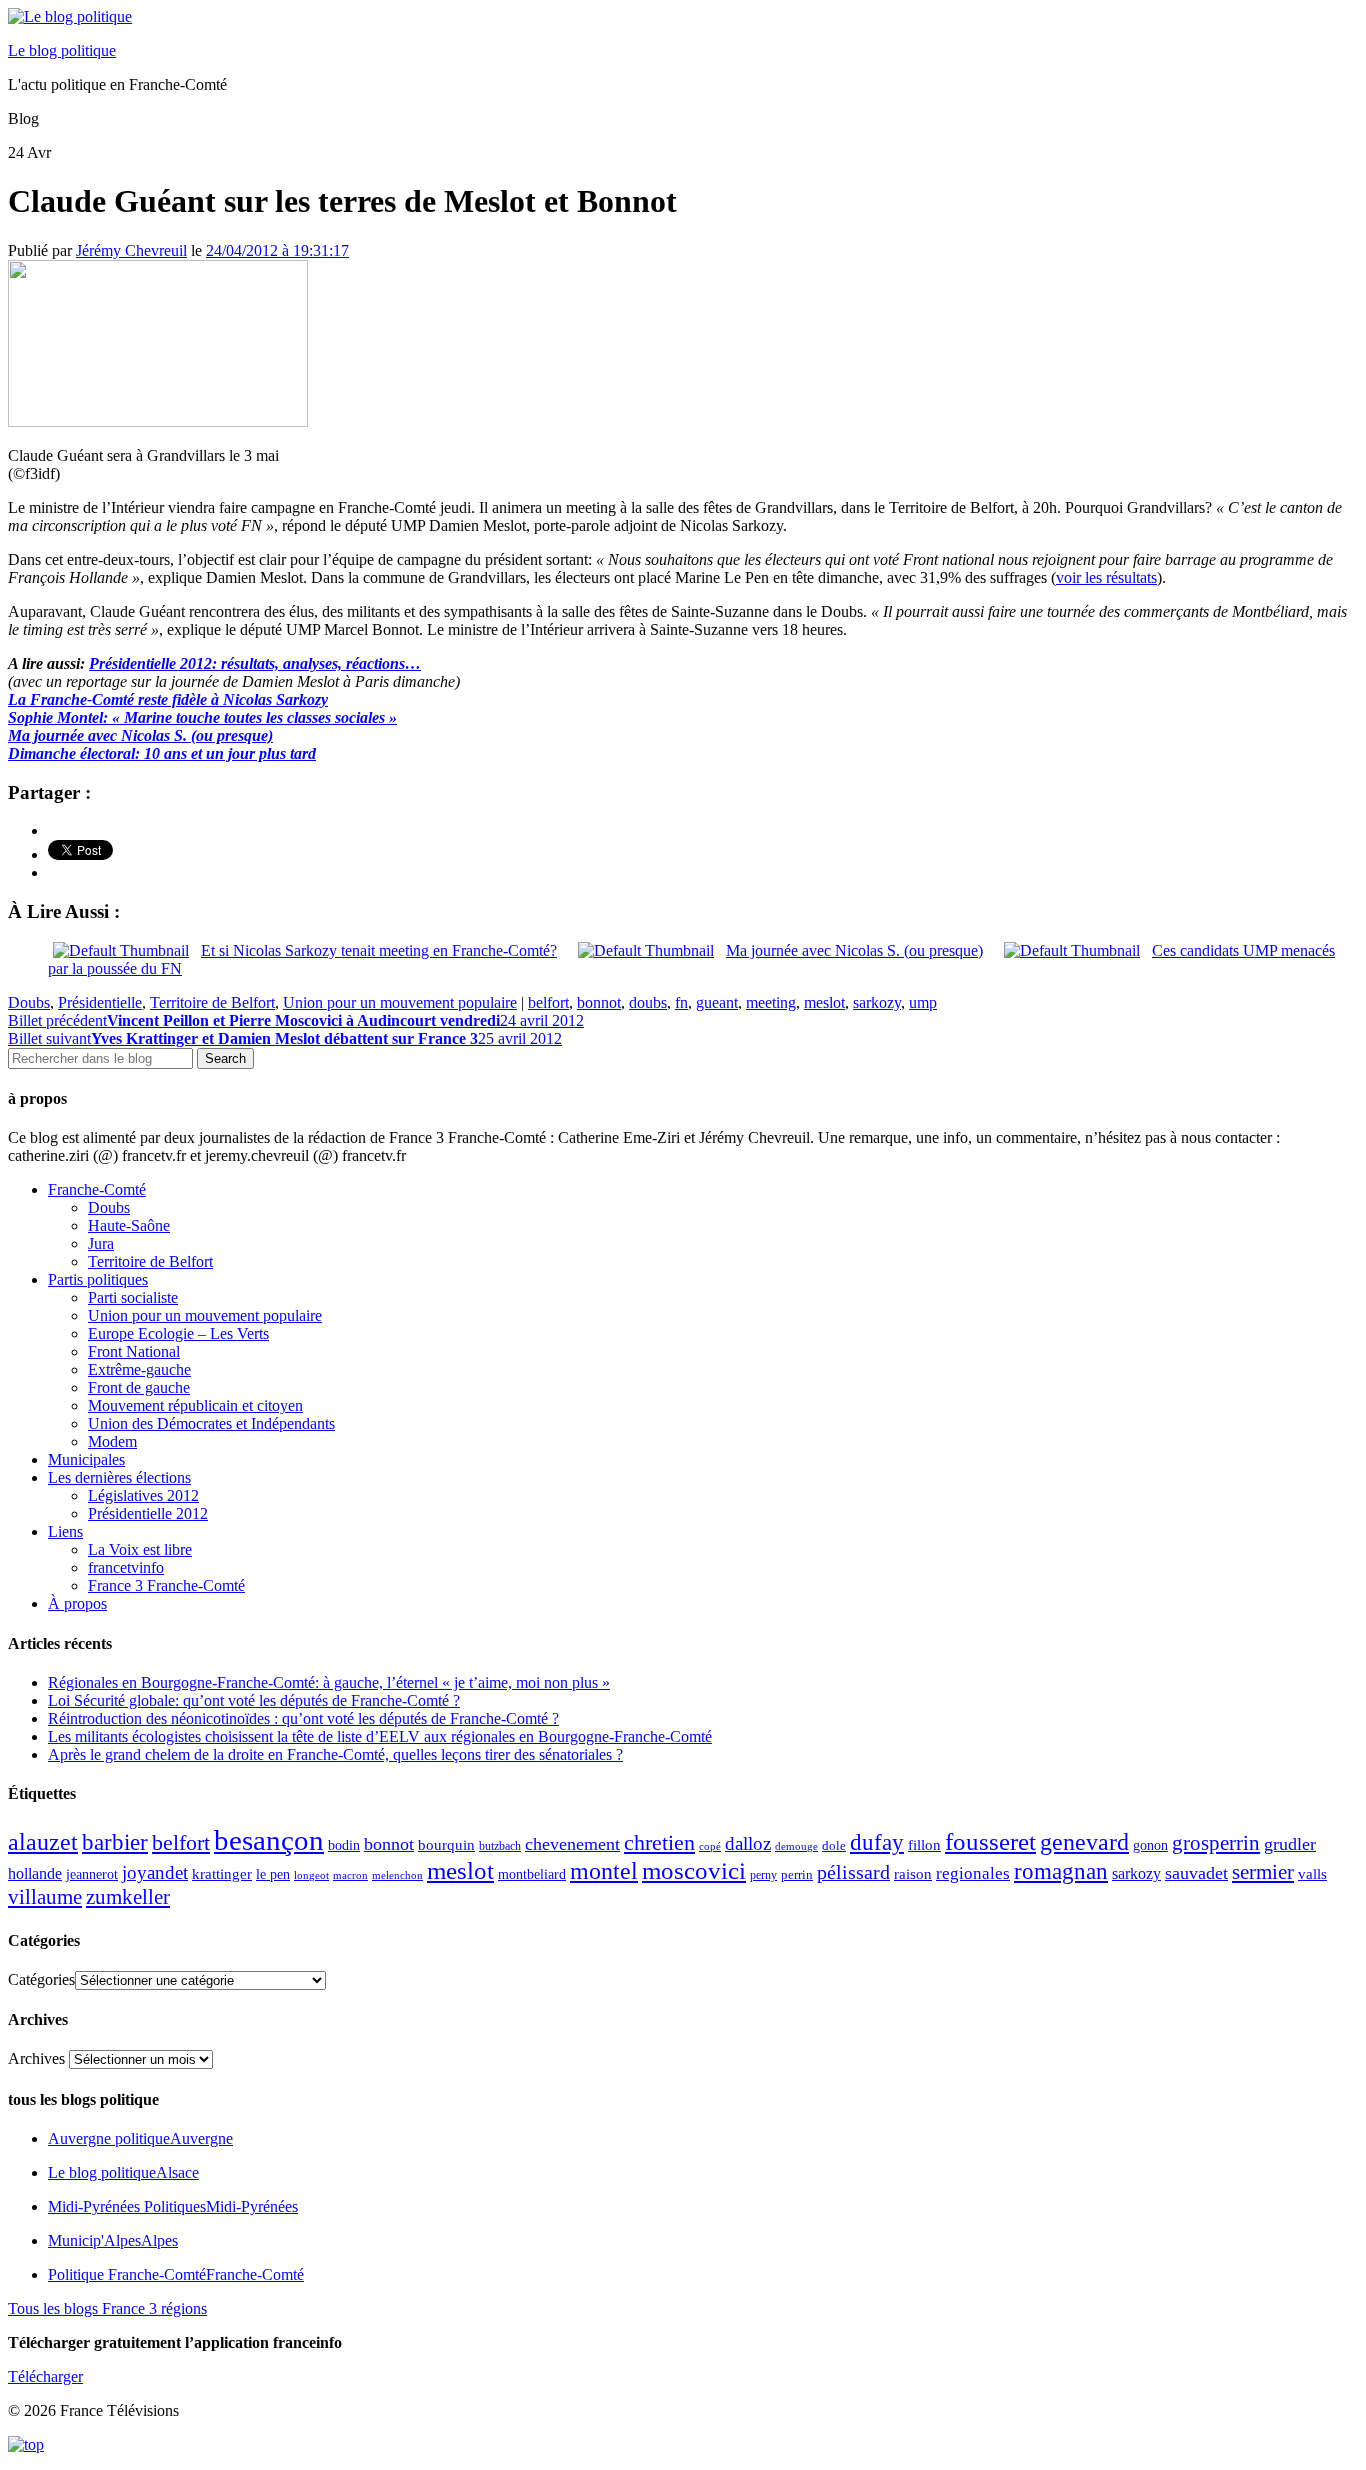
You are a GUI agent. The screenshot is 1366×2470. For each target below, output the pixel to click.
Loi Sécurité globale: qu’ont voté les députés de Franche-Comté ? (254, 1700)
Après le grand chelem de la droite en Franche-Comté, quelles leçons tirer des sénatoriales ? (335, 1754)
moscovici (694, 1870)
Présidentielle (100, 1002)
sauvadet (1196, 1873)
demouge (796, 1846)
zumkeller (128, 1897)
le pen (273, 1874)
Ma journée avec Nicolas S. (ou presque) (140, 735)
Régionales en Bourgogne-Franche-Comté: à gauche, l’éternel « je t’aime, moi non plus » (329, 1682)
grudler (1290, 1844)
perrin (797, 1875)
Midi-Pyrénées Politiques (173, 2206)
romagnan (1061, 1871)
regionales (973, 1873)
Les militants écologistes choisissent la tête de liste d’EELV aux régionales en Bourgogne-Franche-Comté (380, 1736)
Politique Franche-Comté (176, 2274)
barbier (115, 1842)
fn (681, 1002)
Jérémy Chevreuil (131, 250)
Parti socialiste (133, 1297)
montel (604, 1871)
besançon (269, 1840)
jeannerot (92, 1874)
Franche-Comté (97, 1189)
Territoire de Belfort (212, 1002)
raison (913, 1873)
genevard (1084, 1841)
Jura (101, 1243)
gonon (1150, 1845)
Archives (36, 2058)
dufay (877, 1842)
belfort (548, 1002)
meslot (824, 1002)
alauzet (43, 1841)
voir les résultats (1106, 577)
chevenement (572, 1844)
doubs (648, 1002)
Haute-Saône (129, 1225)
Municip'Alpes (113, 2240)
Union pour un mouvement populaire (400, 1002)
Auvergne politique (140, 2138)
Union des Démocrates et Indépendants (211, 1423)
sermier (1263, 1872)
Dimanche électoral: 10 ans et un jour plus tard (162, 753)
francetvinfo (126, 1567)
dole (834, 1845)
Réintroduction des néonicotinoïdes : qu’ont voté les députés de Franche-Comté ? (303, 1718)
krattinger (222, 1873)
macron (350, 1875)
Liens (65, 1531)
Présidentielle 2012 (148, 1513)
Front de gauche (139, 1387)
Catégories (41, 1979)
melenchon (397, 1875)
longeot (311, 1875)
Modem (112, 1441)
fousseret (990, 1841)
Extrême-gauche (139, 1369)
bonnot (599, 1002)
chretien (659, 1842)
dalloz (748, 1843)
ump (923, 1002)
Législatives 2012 (143, 1495)
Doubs (29, 1002)
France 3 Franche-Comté (166, 1585)
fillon (924, 1844)
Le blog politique (62, 50)
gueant (717, 1002)
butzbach (500, 1846)
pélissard (853, 1872)
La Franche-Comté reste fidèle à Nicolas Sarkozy (168, 699)
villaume (45, 1897)
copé (710, 1846)
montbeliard (532, 1874)
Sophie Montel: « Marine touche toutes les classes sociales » (202, 717)
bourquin (446, 1845)
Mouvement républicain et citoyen (195, 1405)
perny (763, 1875)
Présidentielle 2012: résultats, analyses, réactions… (255, 663)
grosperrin (1216, 1843)
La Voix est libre (140, 1549)
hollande (35, 1873)
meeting (771, 1002)
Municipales (86, 1459)
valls (1312, 1874)
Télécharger (45, 2376)
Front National (134, 1351)
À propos (77, 1603)
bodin (344, 1845)
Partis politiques (98, 1279)
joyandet (155, 1872)
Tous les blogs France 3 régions (107, 2308)
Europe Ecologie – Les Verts (178, 1333)
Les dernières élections (119, 1477)
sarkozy (877, 1002)
